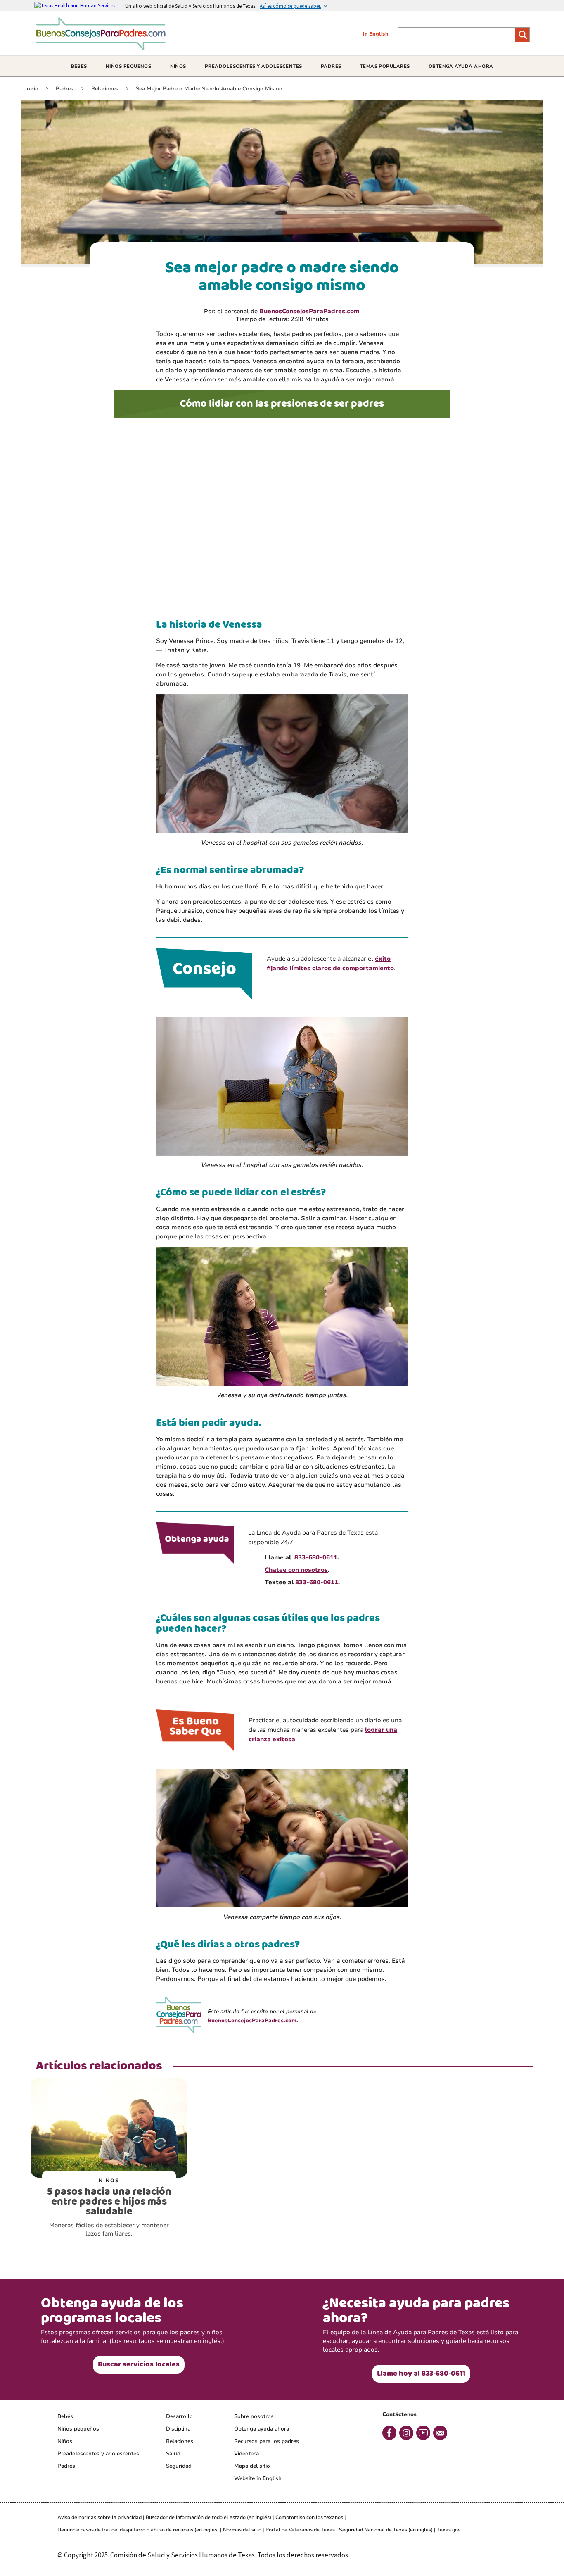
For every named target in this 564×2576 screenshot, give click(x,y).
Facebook (389, 2433)
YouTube (423, 2433)
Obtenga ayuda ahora (262, 2429)
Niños (65, 2441)
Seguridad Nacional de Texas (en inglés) (386, 2530)
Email (440, 2433)
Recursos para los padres (267, 2441)
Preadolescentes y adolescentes (98, 2454)
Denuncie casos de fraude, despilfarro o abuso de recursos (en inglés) (138, 2530)
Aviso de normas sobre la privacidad (100, 2517)
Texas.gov (449, 2530)
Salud (173, 2454)
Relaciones (180, 2441)
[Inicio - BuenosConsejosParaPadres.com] (103, 47)
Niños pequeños (78, 2429)
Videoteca (246, 2454)
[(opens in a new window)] (80, 5)
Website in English (258, 2478)
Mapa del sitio (252, 2466)
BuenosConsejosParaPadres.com (309, 311)
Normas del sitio (242, 2530)
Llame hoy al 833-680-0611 (421, 2374)
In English (376, 34)
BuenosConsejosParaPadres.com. (253, 2021)
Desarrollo (179, 2416)
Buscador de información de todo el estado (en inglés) (209, 2517)
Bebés (65, 2416)
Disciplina (178, 2429)
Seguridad (179, 2466)
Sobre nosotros (254, 2416)
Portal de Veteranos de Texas (300, 2530)
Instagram (406, 2433)
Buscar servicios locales (139, 2364)
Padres (66, 2466)
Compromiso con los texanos (309, 2517)
